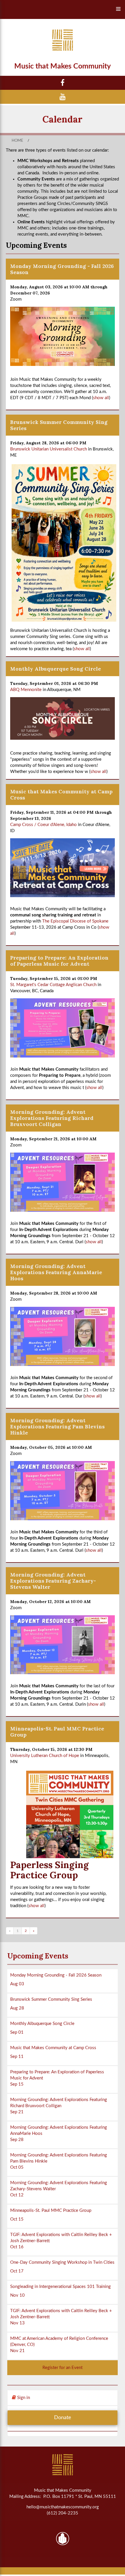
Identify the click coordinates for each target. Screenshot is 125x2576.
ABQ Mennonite (26, 690)
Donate (63, 2418)
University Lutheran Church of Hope (45, 1756)
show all (101, 398)
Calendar (63, 119)
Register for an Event (63, 2368)
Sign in (23, 2398)
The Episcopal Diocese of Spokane (75, 921)
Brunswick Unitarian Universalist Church (49, 449)
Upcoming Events (38, 1956)
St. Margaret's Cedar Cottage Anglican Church (53, 985)
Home (17, 141)
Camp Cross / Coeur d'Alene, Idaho (43, 825)
